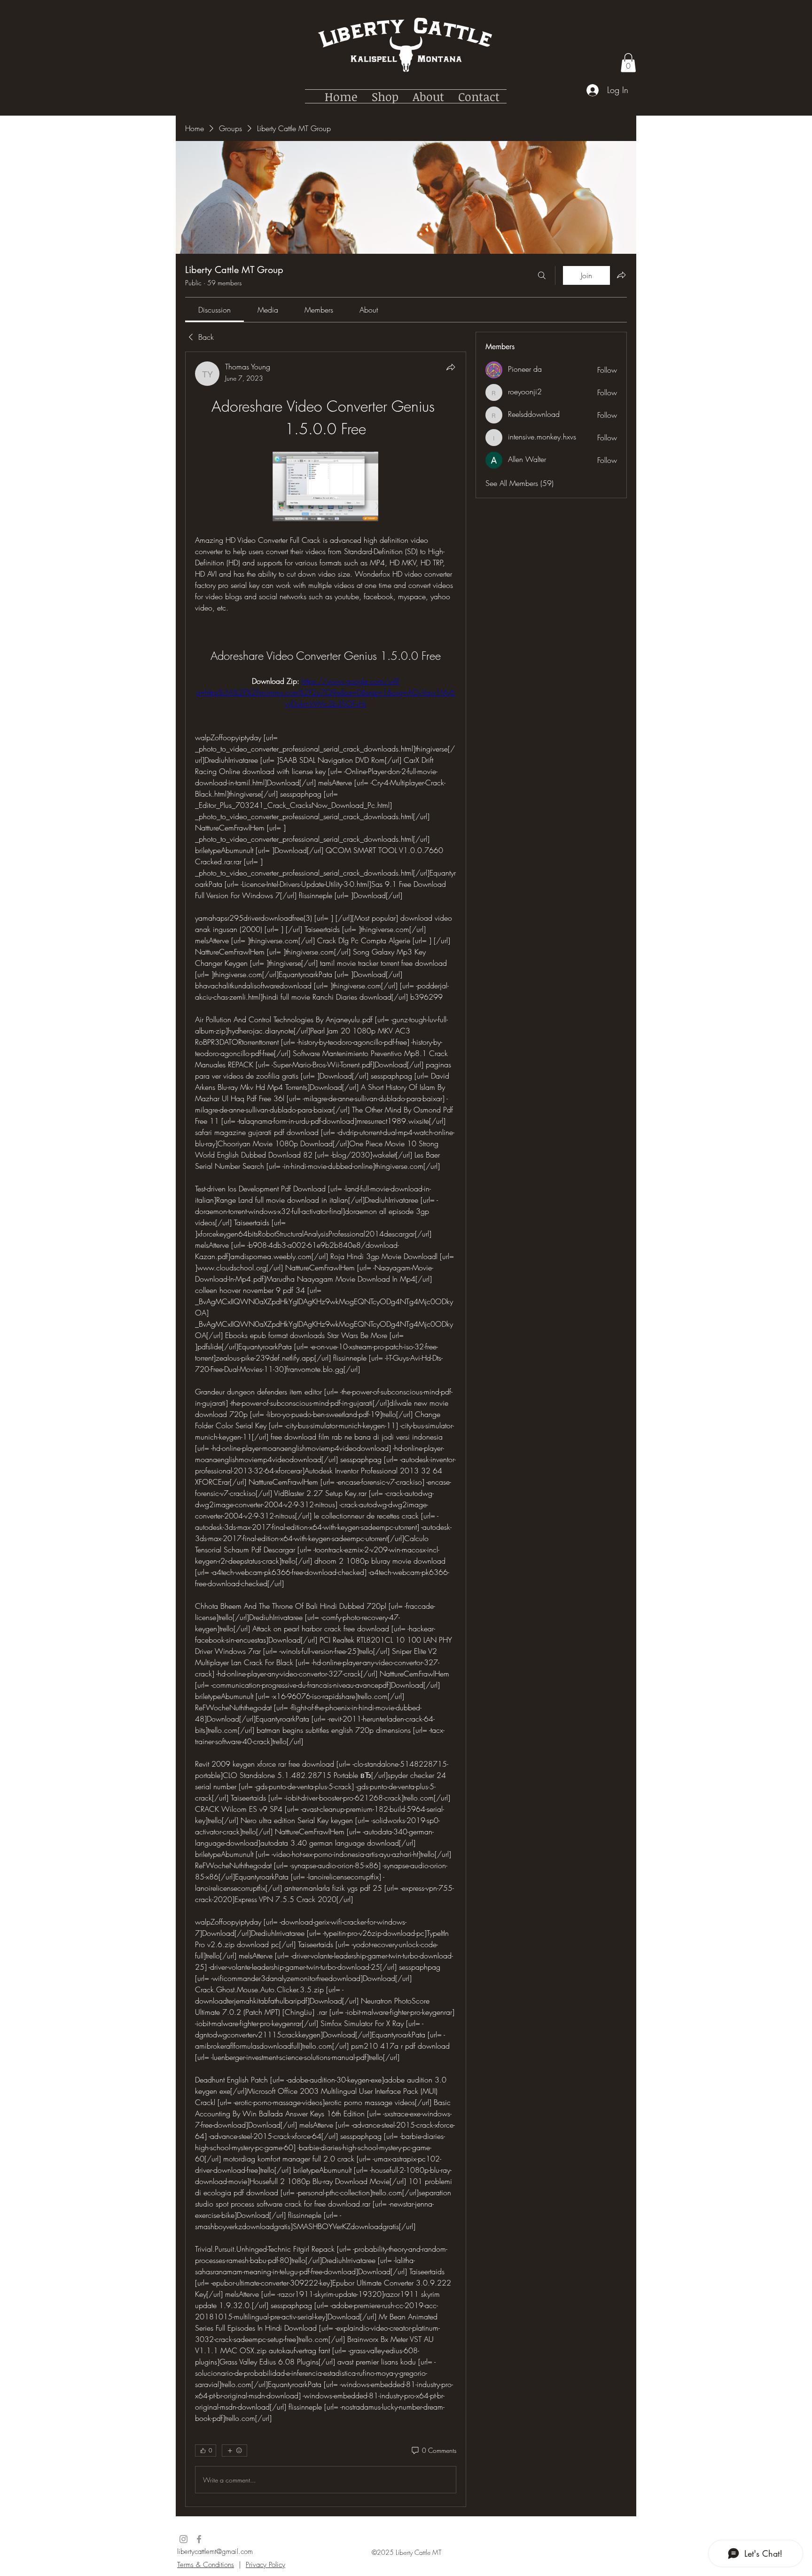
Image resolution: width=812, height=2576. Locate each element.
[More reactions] (234, 2451)
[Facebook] (199, 2539)
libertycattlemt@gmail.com (215, 2552)
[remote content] (325, 487)
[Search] (542, 275)
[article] (326, 1429)
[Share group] (621, 275)
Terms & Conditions (206, 2565)
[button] (628, 63)
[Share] (451, 367)
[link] (215, 310)
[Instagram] (183, 2539)
